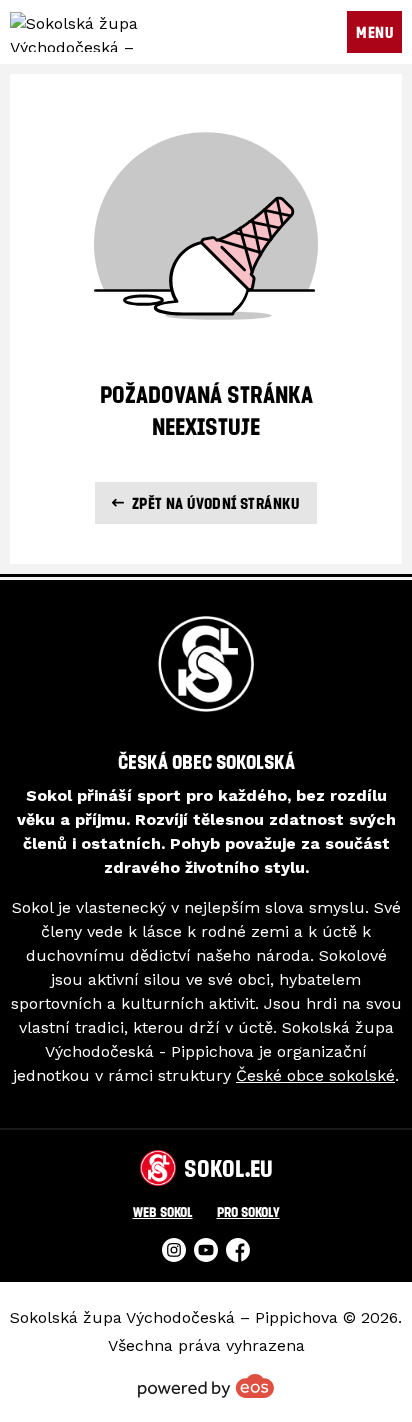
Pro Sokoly (248, 1211)
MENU (374, 32)
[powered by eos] (206, 1386)
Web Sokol (163, 1211)
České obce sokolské (315, 1075)
